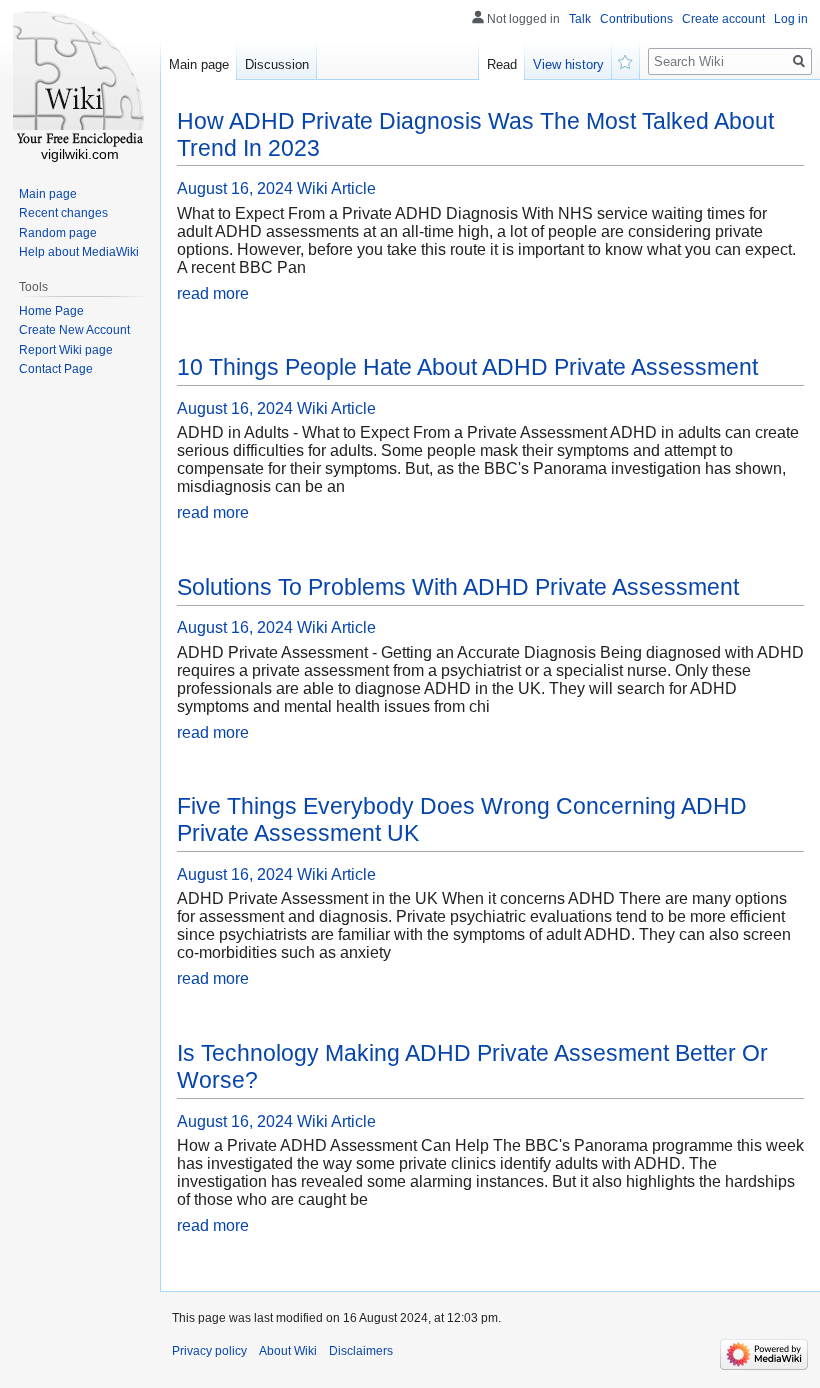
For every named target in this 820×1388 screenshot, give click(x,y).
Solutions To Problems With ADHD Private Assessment (458, 587)
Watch (626, 60)
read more (213, 293)
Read (502, 64)
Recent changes (63, 213)
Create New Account (74, 330)
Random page (58, 233)
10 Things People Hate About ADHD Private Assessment (467, 367)
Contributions (636, 19)
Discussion (277, 64)
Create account (723, 19)
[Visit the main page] (80, 80)
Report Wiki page (66, 350)
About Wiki (288, 1351)
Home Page (51, 311)
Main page (199, 64)
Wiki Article (336, 188)
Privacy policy (209, 1351)
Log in (791, 19)
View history (568, 64)
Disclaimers (361, 1351)
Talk (580, 19)
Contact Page (56, 369)
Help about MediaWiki (79, 252)
